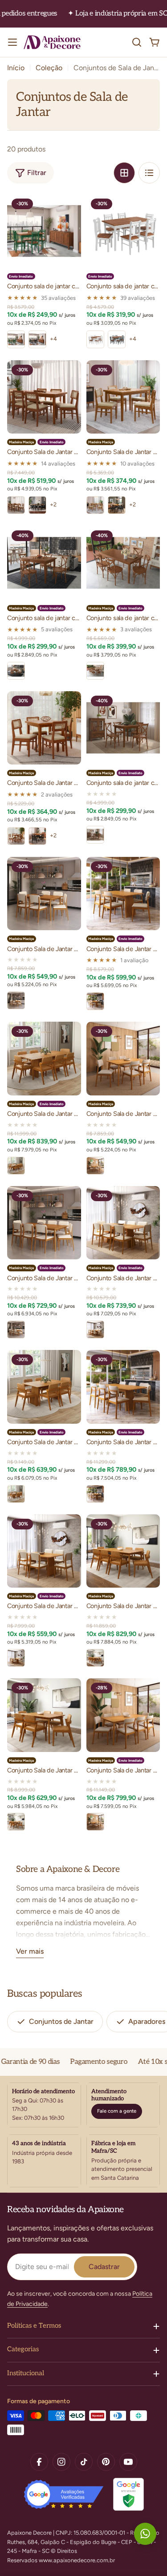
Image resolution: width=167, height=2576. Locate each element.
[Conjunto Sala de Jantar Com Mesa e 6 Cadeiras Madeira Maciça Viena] (44, 397)
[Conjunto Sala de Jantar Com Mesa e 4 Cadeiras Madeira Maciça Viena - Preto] (117, 505)
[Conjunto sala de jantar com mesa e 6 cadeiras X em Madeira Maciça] (123, 563)
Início (16, 68)
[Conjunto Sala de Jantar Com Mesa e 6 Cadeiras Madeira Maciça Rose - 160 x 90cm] (123, 894)
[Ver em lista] (149, 173)
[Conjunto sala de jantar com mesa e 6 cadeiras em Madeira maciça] (123, 231)
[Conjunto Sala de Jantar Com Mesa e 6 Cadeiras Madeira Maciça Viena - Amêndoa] (16, 505)
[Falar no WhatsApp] (145, 2534)
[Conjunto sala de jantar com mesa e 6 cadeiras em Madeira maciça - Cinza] (117, 339)
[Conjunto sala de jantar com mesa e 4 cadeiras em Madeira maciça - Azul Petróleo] (37, 339)
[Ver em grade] (124, 173)
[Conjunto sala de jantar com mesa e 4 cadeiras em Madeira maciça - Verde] (16, 339)
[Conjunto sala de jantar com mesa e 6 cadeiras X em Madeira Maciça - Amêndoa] (95, 671)
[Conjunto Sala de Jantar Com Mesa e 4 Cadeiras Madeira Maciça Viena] (123, 397)
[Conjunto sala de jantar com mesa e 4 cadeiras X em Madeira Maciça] (44, 563)
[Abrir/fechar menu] (12, 42)
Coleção (49, 68)
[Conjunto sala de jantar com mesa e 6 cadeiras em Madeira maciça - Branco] (95, 339)
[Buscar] (137, 42)
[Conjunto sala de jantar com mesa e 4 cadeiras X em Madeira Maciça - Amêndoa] (16, 671)
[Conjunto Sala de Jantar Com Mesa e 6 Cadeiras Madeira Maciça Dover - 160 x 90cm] (44, 894)
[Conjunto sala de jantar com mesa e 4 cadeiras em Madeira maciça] (44, 231)
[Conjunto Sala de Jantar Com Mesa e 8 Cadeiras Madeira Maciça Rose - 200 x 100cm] (44, 1059)
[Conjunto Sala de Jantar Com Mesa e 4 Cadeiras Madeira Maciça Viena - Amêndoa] (95, 505)
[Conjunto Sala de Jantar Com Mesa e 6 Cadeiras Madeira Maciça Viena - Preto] (37, 505)
